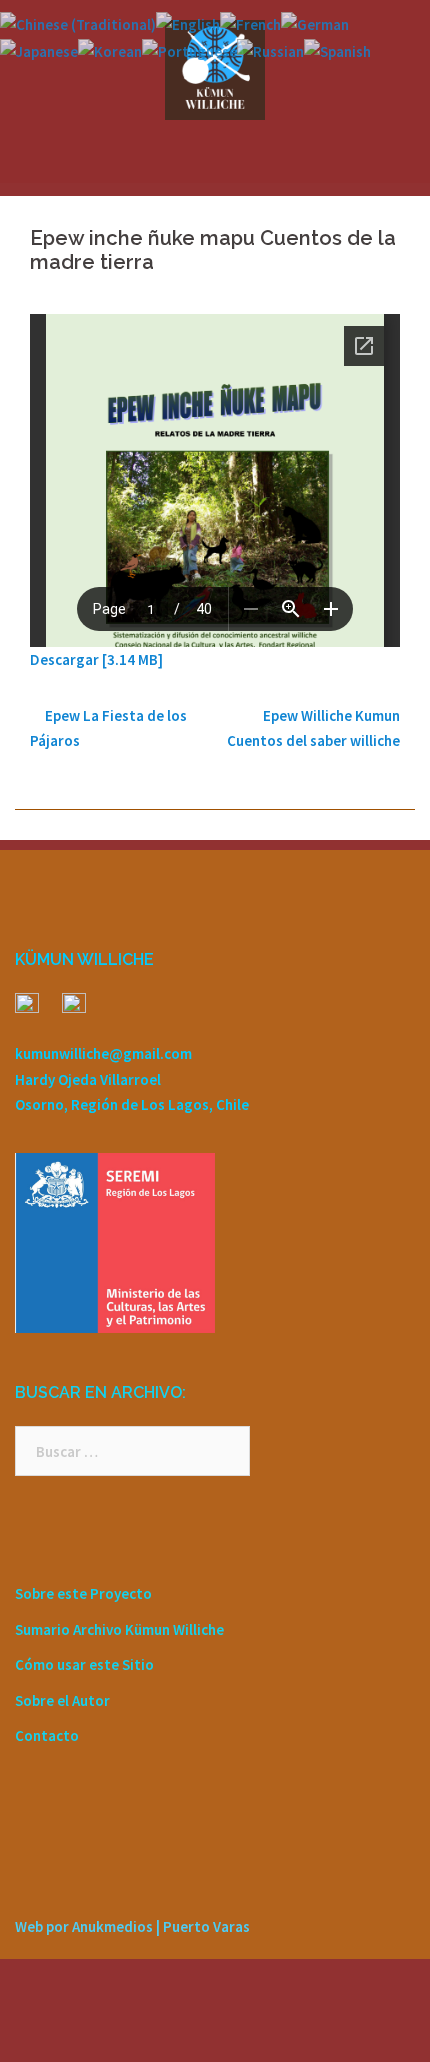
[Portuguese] (189, 49)
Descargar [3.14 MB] (96, 659)
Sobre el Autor (62, 1700)
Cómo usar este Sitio (84, 1664)
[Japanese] (39, 49)
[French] (250, 22)
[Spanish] (337, 49)
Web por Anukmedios (84, 1926)
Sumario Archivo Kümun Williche (119, 1629)
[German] (315, 22)
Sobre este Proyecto (83, 1593)
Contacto (47, 1735)
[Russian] (270, 49)
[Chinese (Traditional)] (78, 22)
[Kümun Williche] (215, 68)
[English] (188, 22)
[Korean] (110, 49)
